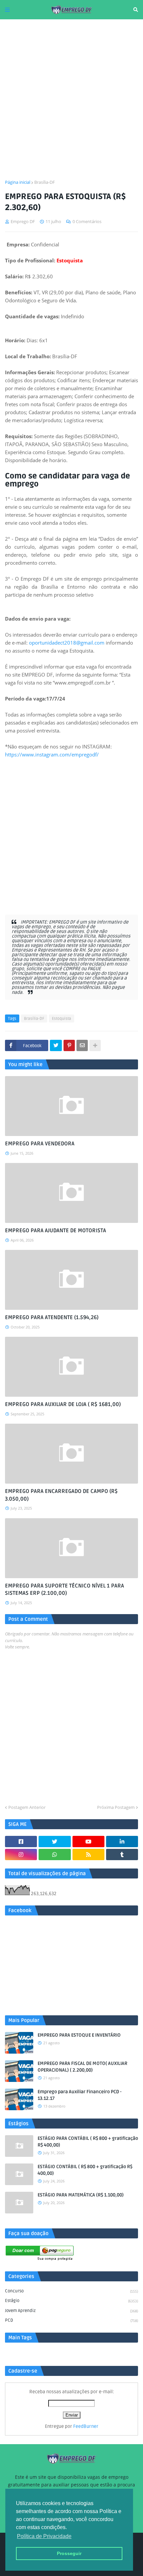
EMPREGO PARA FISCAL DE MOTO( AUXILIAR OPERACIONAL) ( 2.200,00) (82, 2067)
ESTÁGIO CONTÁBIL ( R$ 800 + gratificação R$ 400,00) (85, 2170)
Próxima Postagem (116, 1807)
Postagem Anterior (27, 1807)
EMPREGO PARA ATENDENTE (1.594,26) (52, 1317)
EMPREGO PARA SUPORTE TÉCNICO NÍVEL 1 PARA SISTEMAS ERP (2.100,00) (65, 1589)
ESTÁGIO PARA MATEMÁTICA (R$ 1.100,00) (81, 2195)
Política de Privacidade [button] (44, 2536)
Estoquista (62, 1019)
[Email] (82, 1045)
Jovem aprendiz (71, 2311)
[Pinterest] (69, 1045)
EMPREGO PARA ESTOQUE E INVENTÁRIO (79, 2035)
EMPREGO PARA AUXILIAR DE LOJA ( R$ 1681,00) (63, 1404)
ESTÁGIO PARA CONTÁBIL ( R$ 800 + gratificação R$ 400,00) (88, 2142)
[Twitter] (56, 1045)
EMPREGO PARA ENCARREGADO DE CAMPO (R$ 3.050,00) (61, 1495)
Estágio (71, 2301)
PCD (71, 2320)
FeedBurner (86, 2426)
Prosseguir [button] (69, 2553)
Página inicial (18, 182)
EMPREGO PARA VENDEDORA (40, 1144)
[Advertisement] (71, 99)
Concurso (71, 2291)
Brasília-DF (45, 182)
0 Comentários (87, 221)
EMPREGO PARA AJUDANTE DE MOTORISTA (56, 1231)
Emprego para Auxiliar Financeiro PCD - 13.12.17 (79, 2095)
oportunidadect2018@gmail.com (67, 643)
